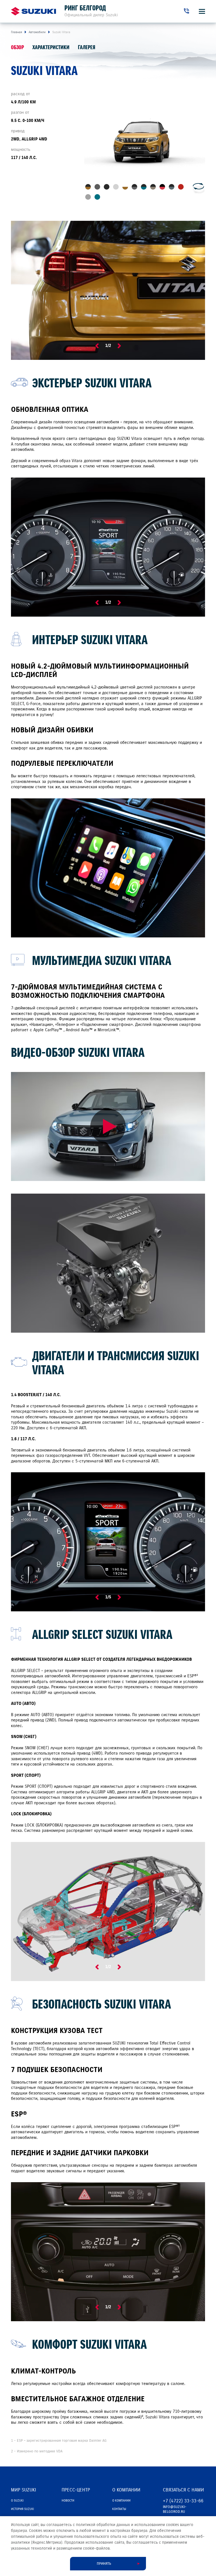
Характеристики (51, 47)
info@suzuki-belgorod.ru (175, 2509)
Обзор (17, 47)
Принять (104, 2564)
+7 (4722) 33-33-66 (183, 2501)
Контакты (119, 2509)
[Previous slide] (97, 346)
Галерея (87, 47)
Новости (68, 2500)
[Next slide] (119, 346)
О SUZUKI (17, 2500)
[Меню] (202, 11)
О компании (121, 2500)
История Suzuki (22, 2509)
